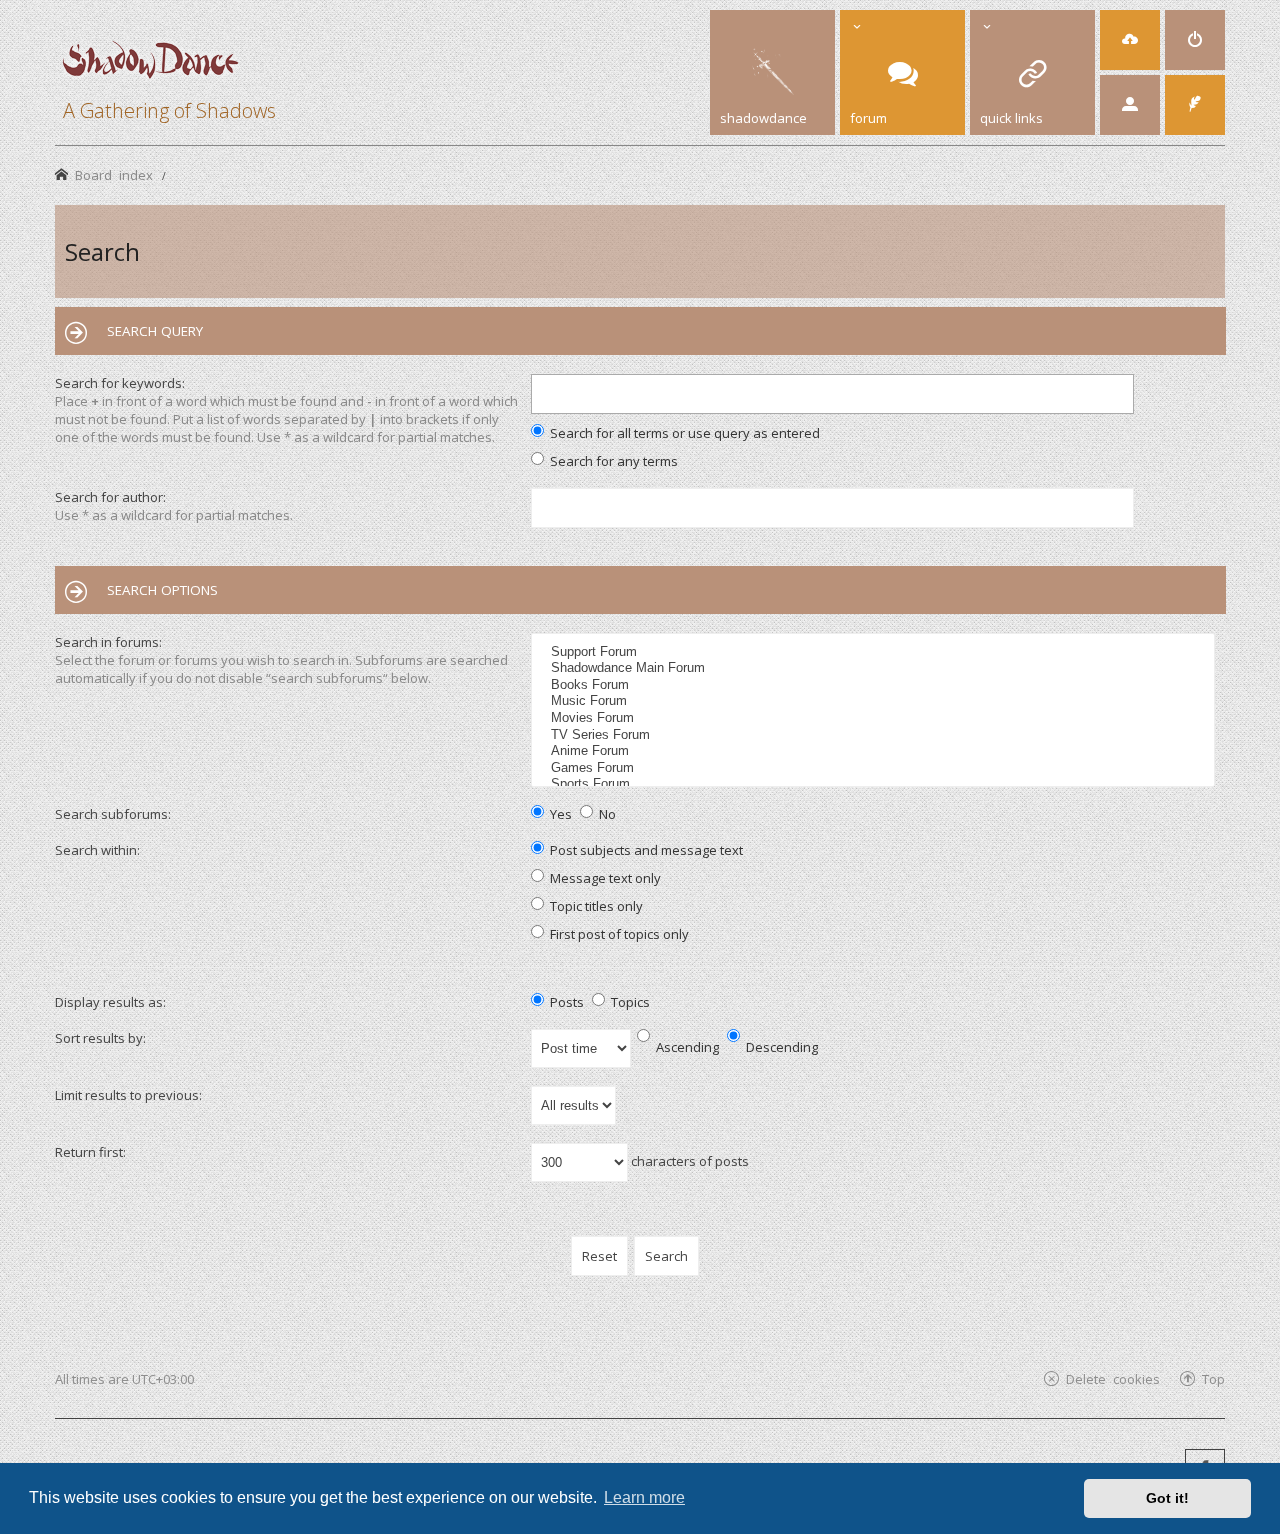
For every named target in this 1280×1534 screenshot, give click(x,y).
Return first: (90, 1152)
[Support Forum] (875, 652)
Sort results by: (100, 1038)
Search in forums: (108, 642)
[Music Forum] (875, 701)
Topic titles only (595, 906)
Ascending (686, 1047)
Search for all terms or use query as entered (683, 433)
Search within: (97, 850)
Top (1213, 1378)
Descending (780, 1047)
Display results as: (110, 1002)
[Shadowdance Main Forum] (875, 668)
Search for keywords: (120, 383)
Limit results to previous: (128, 1095)
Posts (565, 1002)
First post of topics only (618, 934)
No (606, 814)
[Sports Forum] (875, 784)
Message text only (604, 878)
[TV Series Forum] (875, 735)
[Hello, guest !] (1130, 105)
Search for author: (110, 497)
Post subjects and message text (645, 850)
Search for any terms (612, 461)
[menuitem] (1130, 40)
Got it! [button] (1167, 1498)
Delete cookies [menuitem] (1113, 1378)
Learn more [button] (644, 1497)
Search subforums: (113, 814)
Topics (629, 1002)
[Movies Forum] (875, 718)
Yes (559, 814)
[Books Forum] (875, 685)
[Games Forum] (875, 768)
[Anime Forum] (875, 751)
